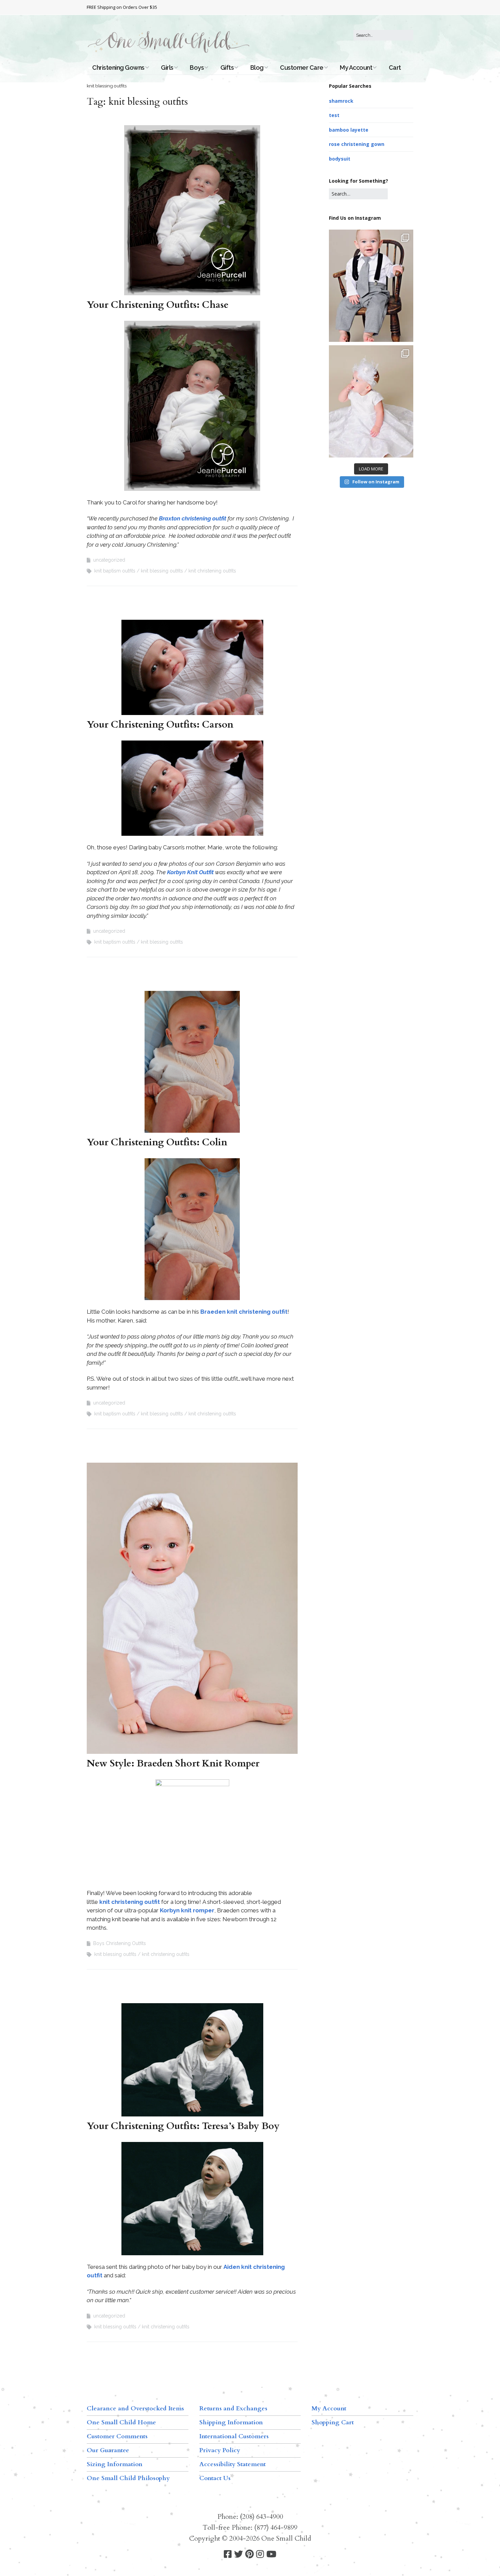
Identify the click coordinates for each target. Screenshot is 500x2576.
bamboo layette (349, 130)
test (334, 115)
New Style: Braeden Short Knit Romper (173, 1763)
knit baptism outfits (115, 571)
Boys (197, 68)
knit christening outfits (212, 571)
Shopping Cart (333, 2422)
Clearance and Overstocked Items (135, 2408)
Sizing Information (115, 2464)
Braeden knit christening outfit (244, 1312)
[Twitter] (238, 2554)
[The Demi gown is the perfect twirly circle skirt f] (371, 401)
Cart (395, 68)
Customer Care (302, 68)
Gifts (227, 68)
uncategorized (109, 560)
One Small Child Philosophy (128, 2478)
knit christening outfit (130, 1902)
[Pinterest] (249, 2554)
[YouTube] (271, 2554)
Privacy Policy (220, 2450)
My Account (356, 68)
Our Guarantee (108, 2450)
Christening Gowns (118, 68)
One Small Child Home (121, 2422)
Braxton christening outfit (193, 518)
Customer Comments (117, 2436)
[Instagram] (260, 2554)
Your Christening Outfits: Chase (158, 305)
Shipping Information (231, 2422)
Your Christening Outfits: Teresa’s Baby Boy (183, 2126)
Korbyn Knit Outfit (190, 872)
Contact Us (215, 2478)
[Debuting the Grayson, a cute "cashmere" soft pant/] (371, 286)
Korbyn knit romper (187, 1910)
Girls (167, 68)
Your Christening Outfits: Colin (157, 1142)
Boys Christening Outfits (120, 1943)
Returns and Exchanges (233, 2408)
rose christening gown (357, 144)
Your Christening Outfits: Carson (160, 725)
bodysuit (340, 159)
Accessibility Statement (232, 2464)
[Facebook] (228, 2554)
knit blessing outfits (162, 571)
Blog (257, 68)
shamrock (341, 101)
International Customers (234, 2436)
